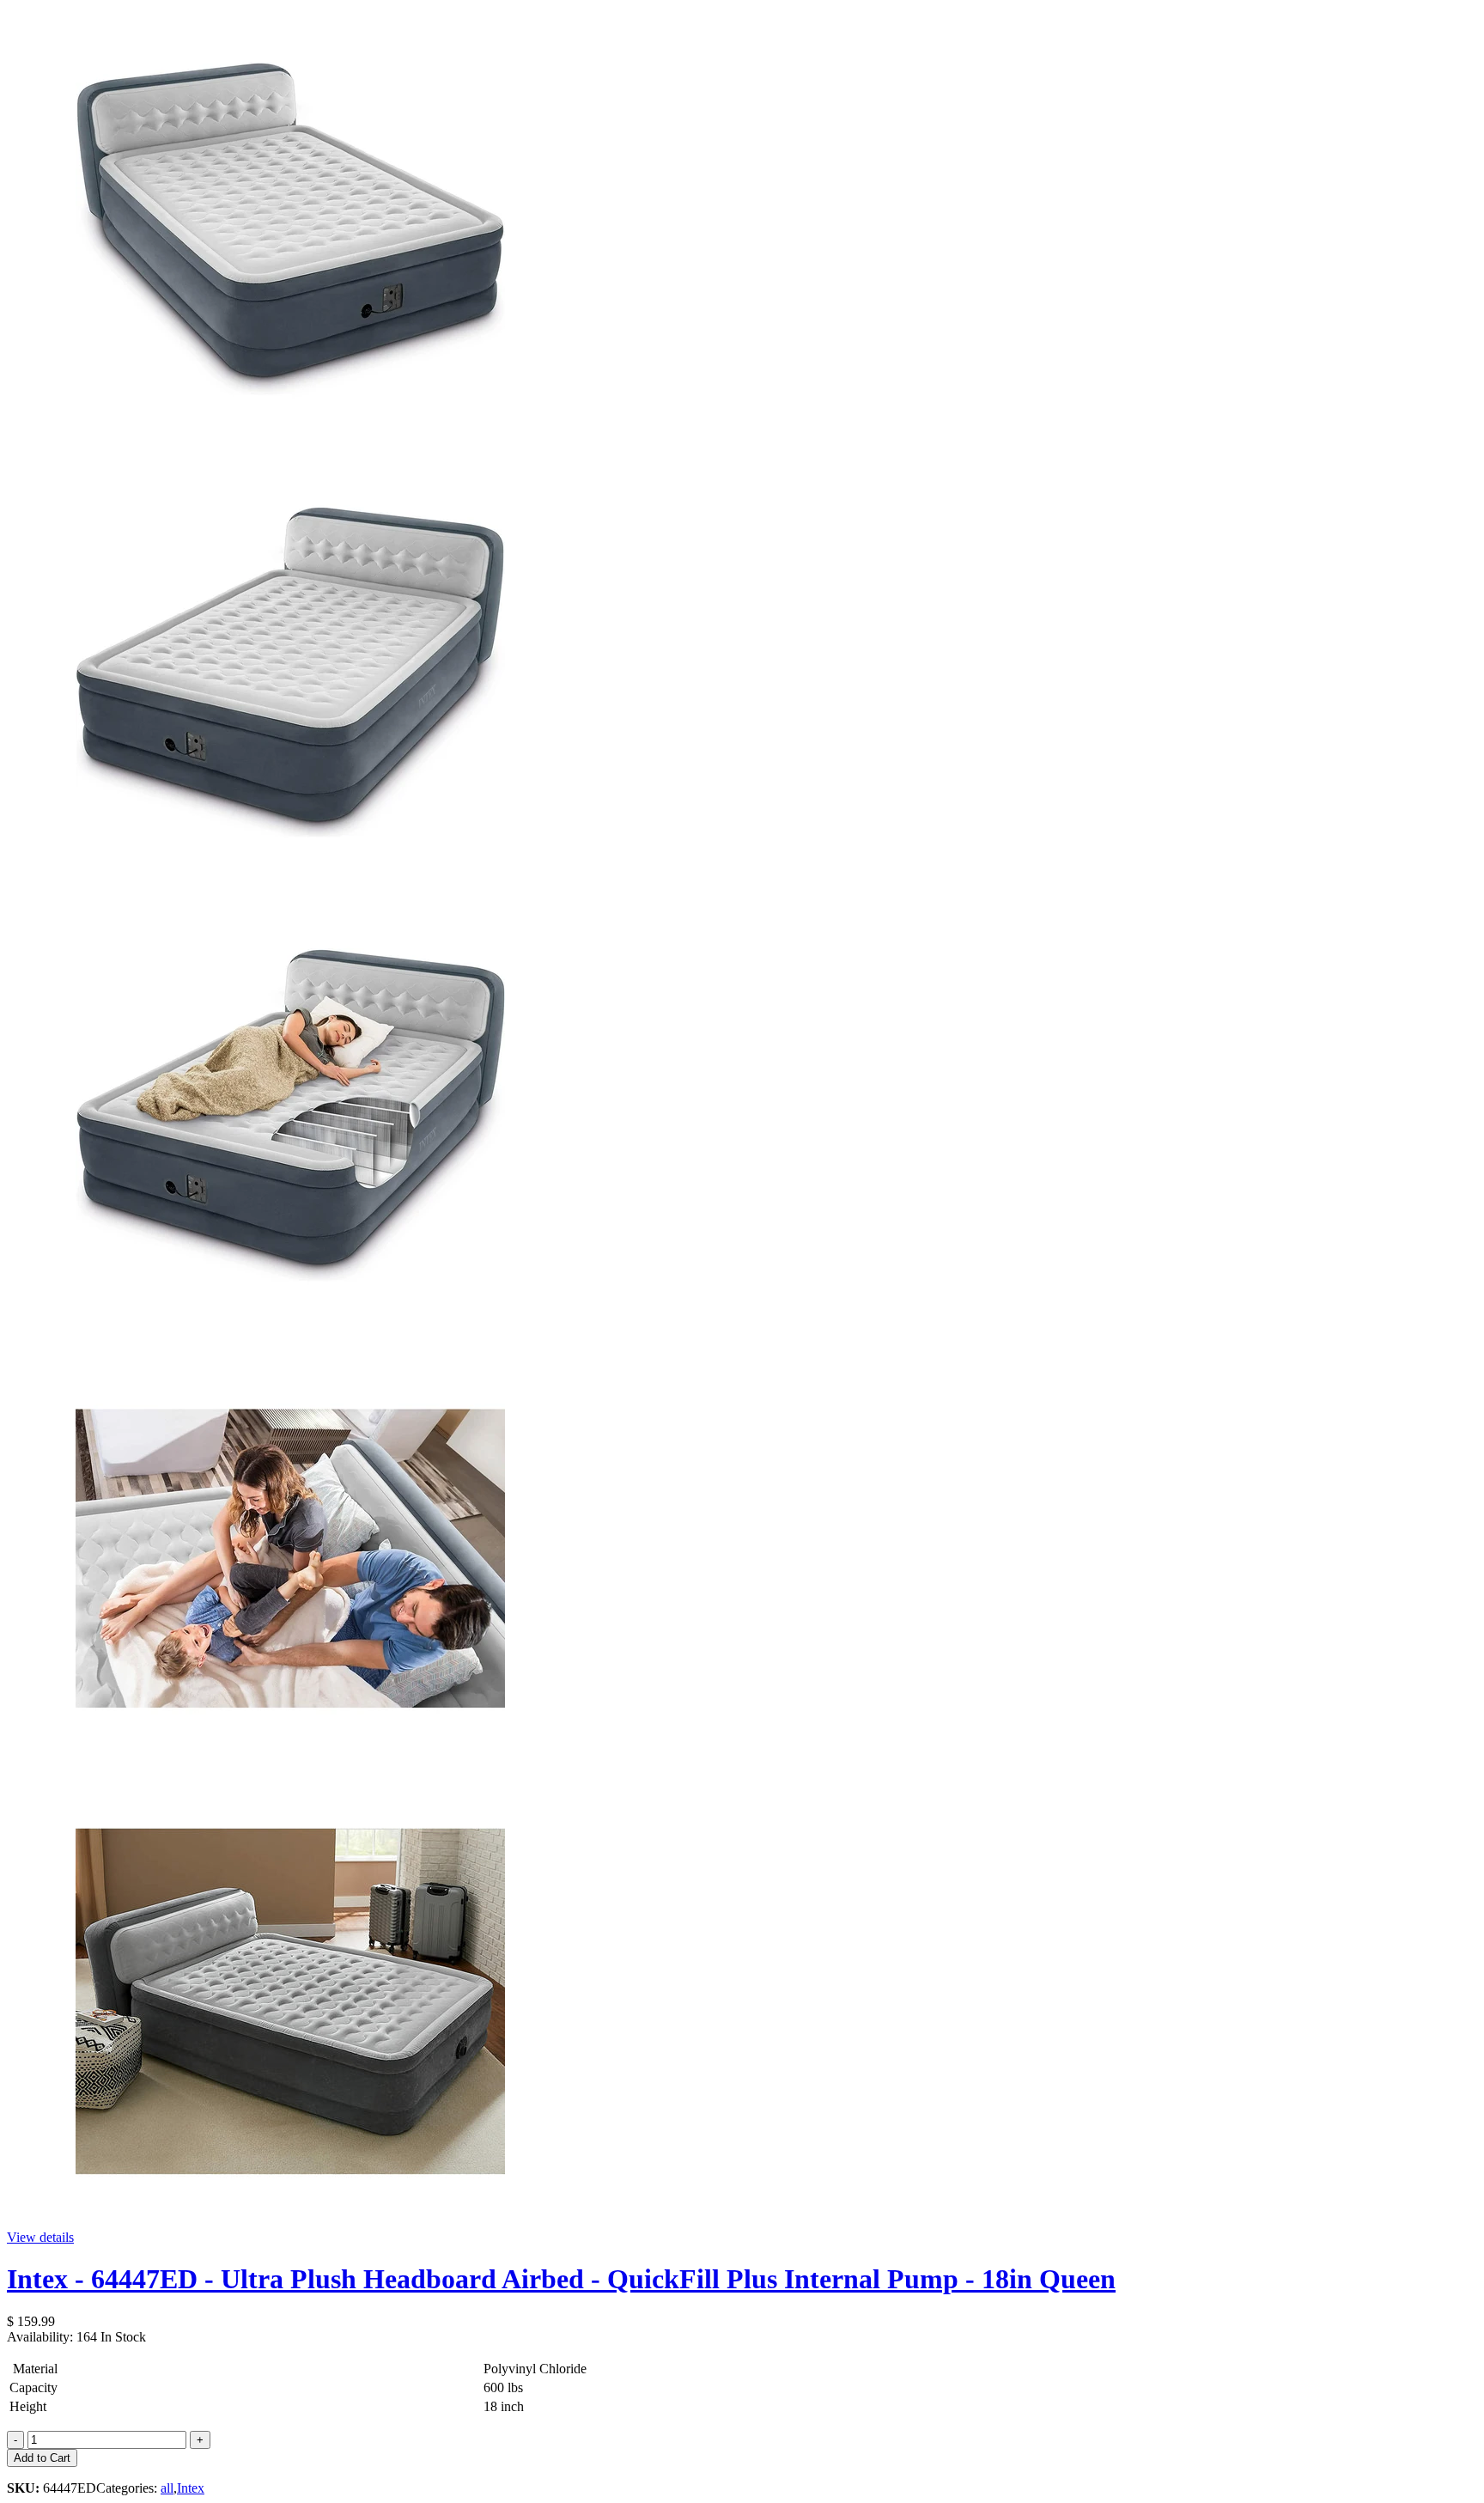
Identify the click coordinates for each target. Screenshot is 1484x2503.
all (167, 2488)
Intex (191, 2488)
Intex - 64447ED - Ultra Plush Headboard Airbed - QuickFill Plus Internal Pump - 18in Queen (561, 2279)
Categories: (128, 2488)
